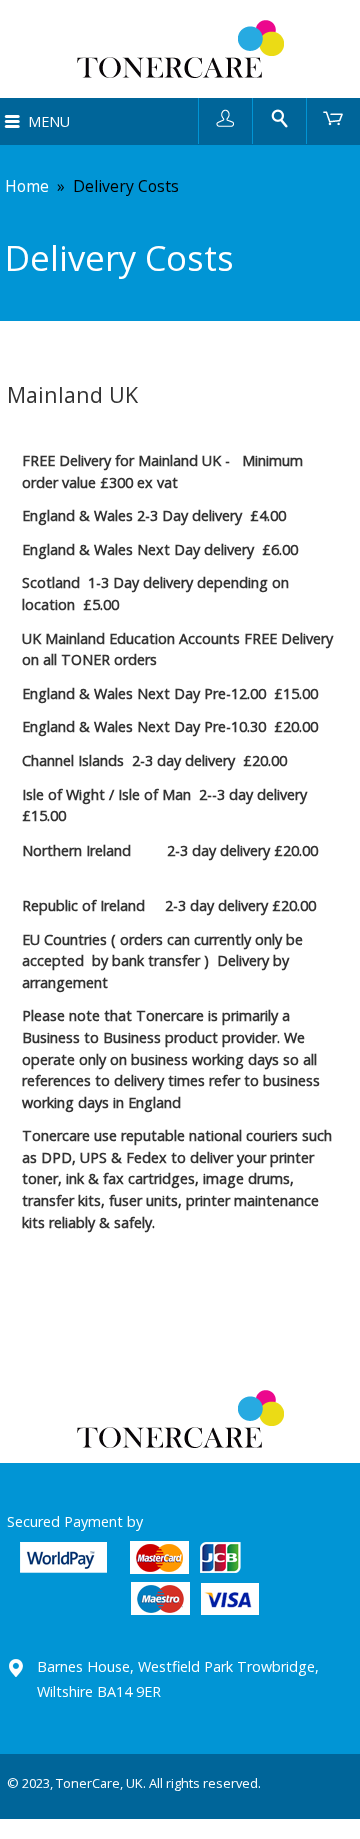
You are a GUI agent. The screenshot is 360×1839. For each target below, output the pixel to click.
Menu (49, 121)
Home (27, 186)
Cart (333, 117)
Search (279, 117)
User (225, 117)
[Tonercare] (180, 49)
